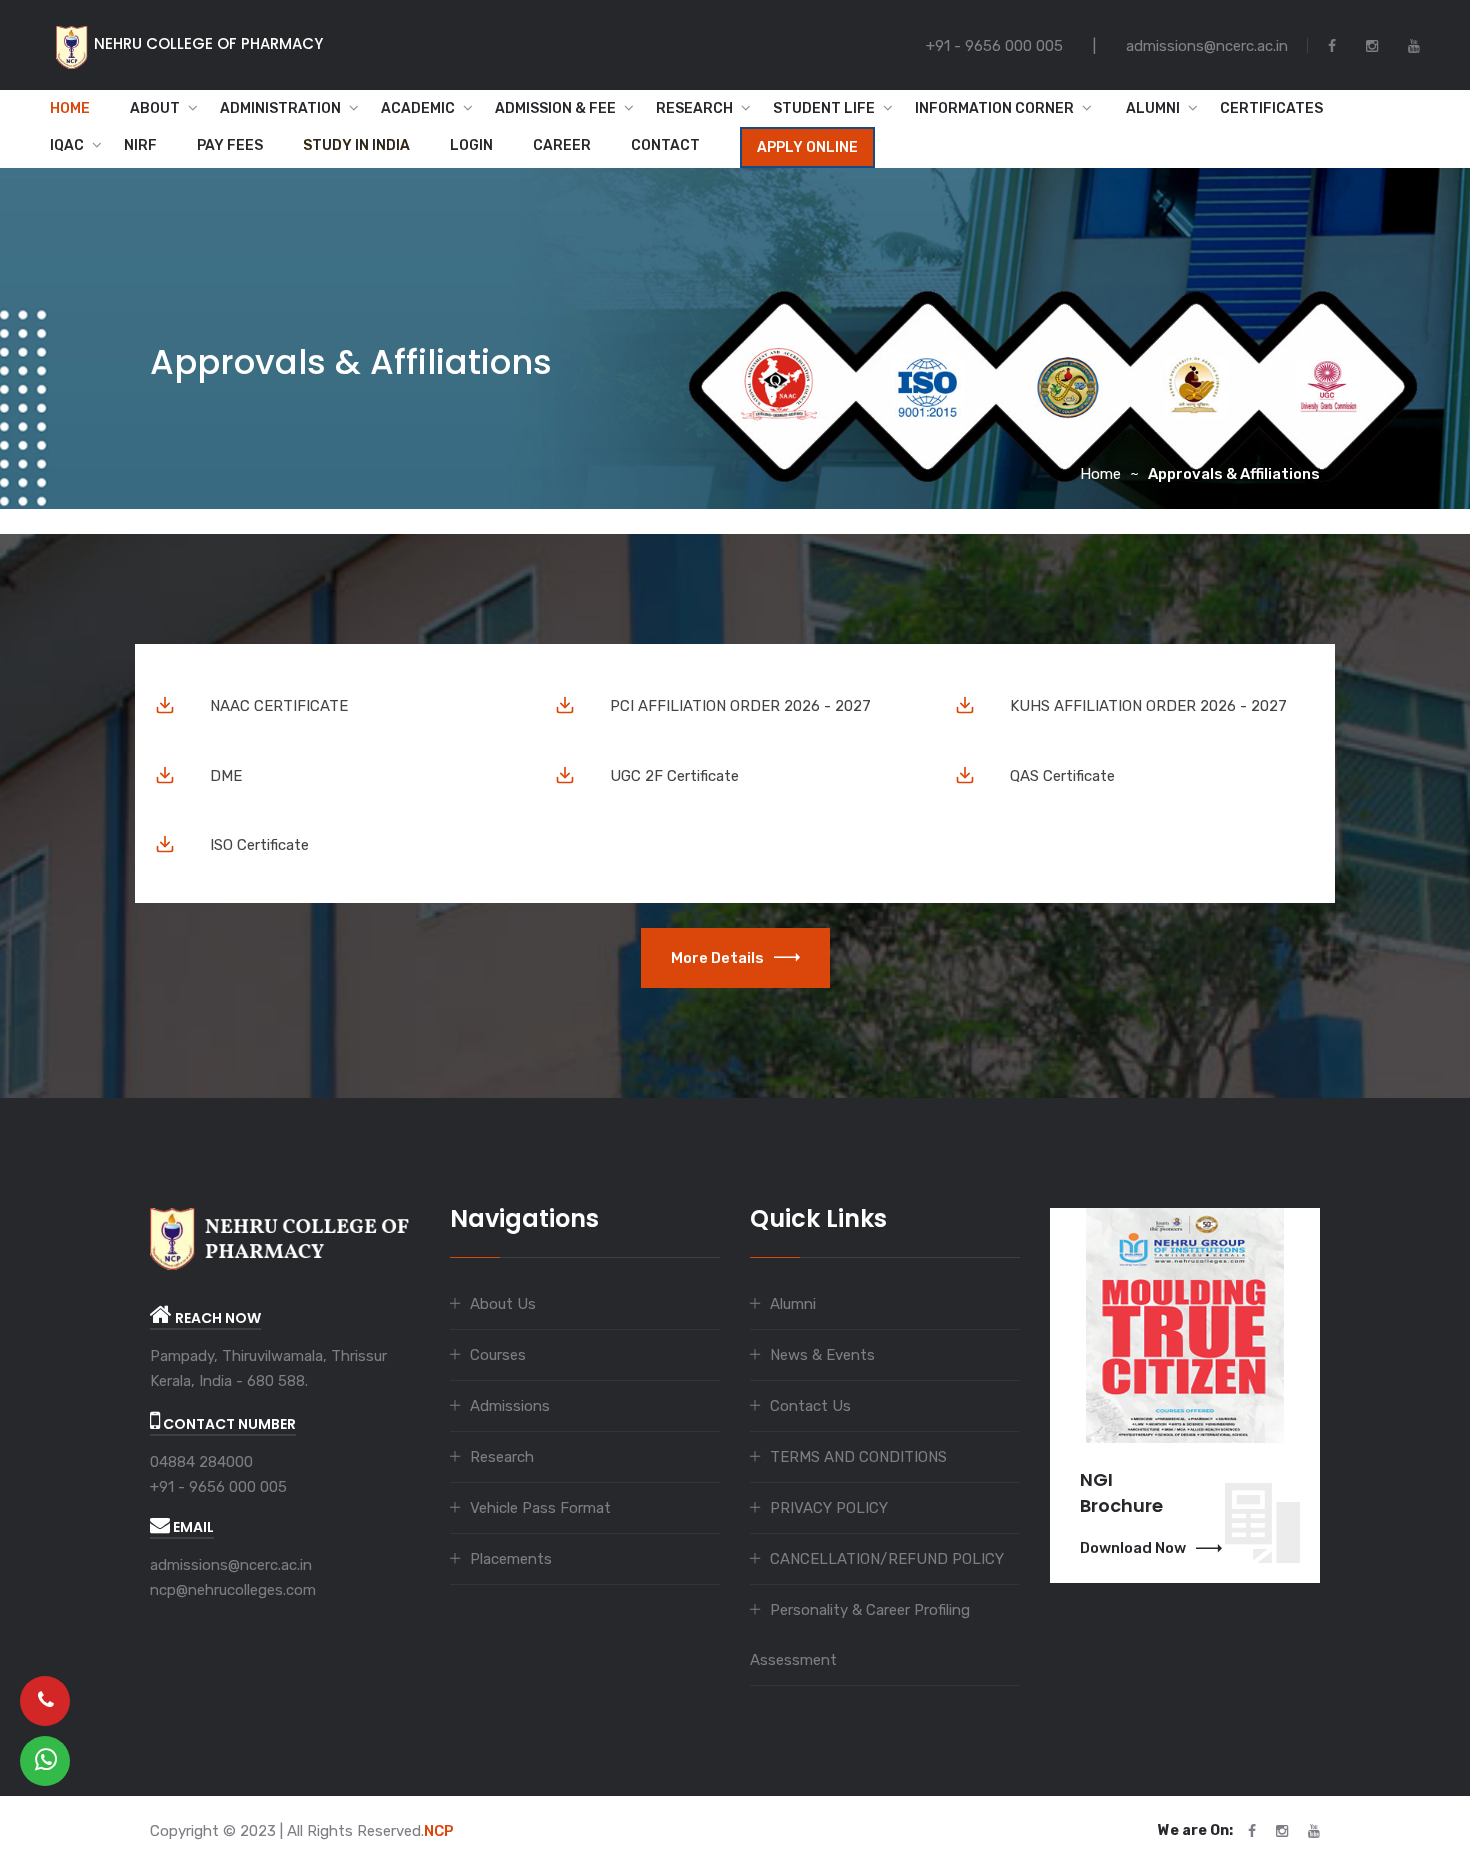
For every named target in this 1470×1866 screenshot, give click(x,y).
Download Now (1133, 1548)
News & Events (822, 1355)
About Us (503, 1304)
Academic (418, 108)
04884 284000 (201, 1462)
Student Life (824, 108)
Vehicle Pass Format (540, 1508)
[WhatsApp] (45, 1761)
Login (471, 145)
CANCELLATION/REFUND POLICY (887, 1559)
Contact (665, 145)
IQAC (67, 145)
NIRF (140, 145)
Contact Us (810, 1406)
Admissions (510, 1406)
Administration (280, 108)
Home (70, 108)
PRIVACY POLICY (829, 1508)
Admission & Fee (555, 108)
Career (562, 145)
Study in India (356, 145)
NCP (439, 1831)
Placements (511, 1559)
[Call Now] (45, 1701)
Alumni (1147, 108)
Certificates (1271, 108)
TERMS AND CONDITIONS (858, 1457)
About (155, 108)
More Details (717, 958)
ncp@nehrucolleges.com (233, 1590)
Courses (498, 1355)
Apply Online (807, 147)
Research (694, 108)
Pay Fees (230, 145)
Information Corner (994, 108)
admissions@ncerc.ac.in (231, 1565)
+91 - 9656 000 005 (218, 1487)
